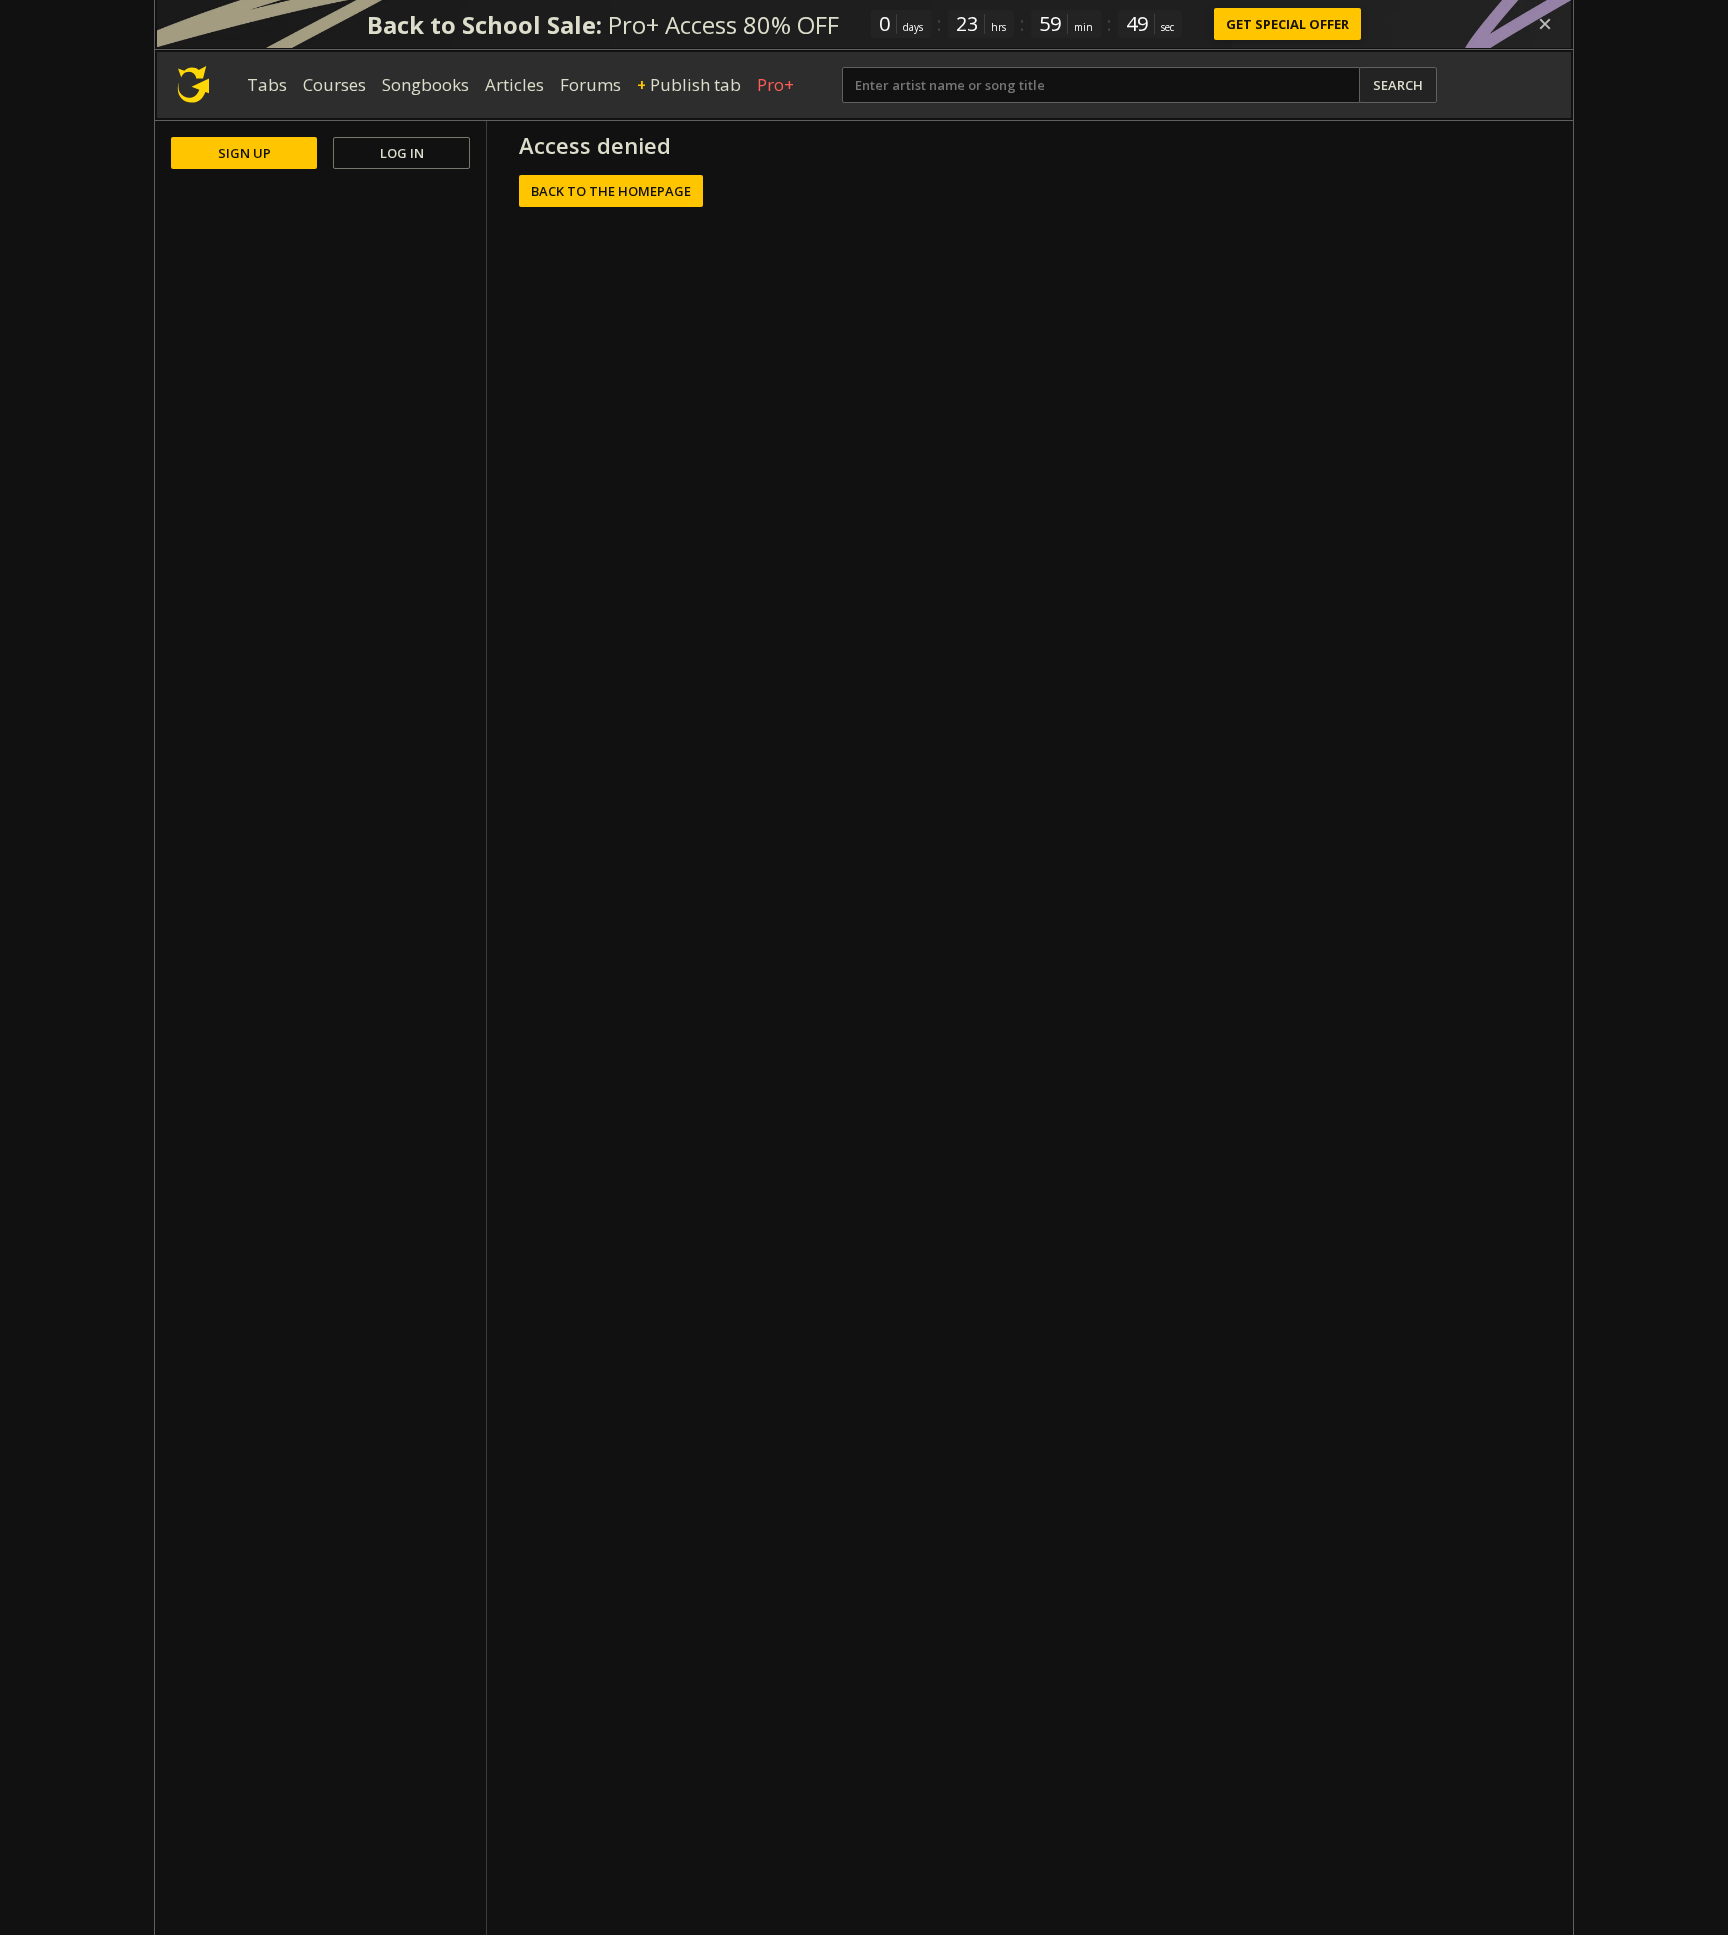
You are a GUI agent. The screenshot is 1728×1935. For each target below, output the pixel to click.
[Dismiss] (1545, 24)
